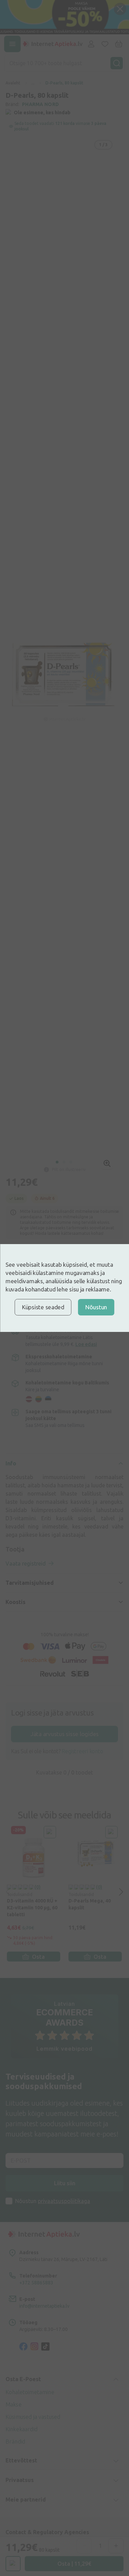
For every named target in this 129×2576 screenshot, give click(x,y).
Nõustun (96, 1307)
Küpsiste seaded (43, 1307)
